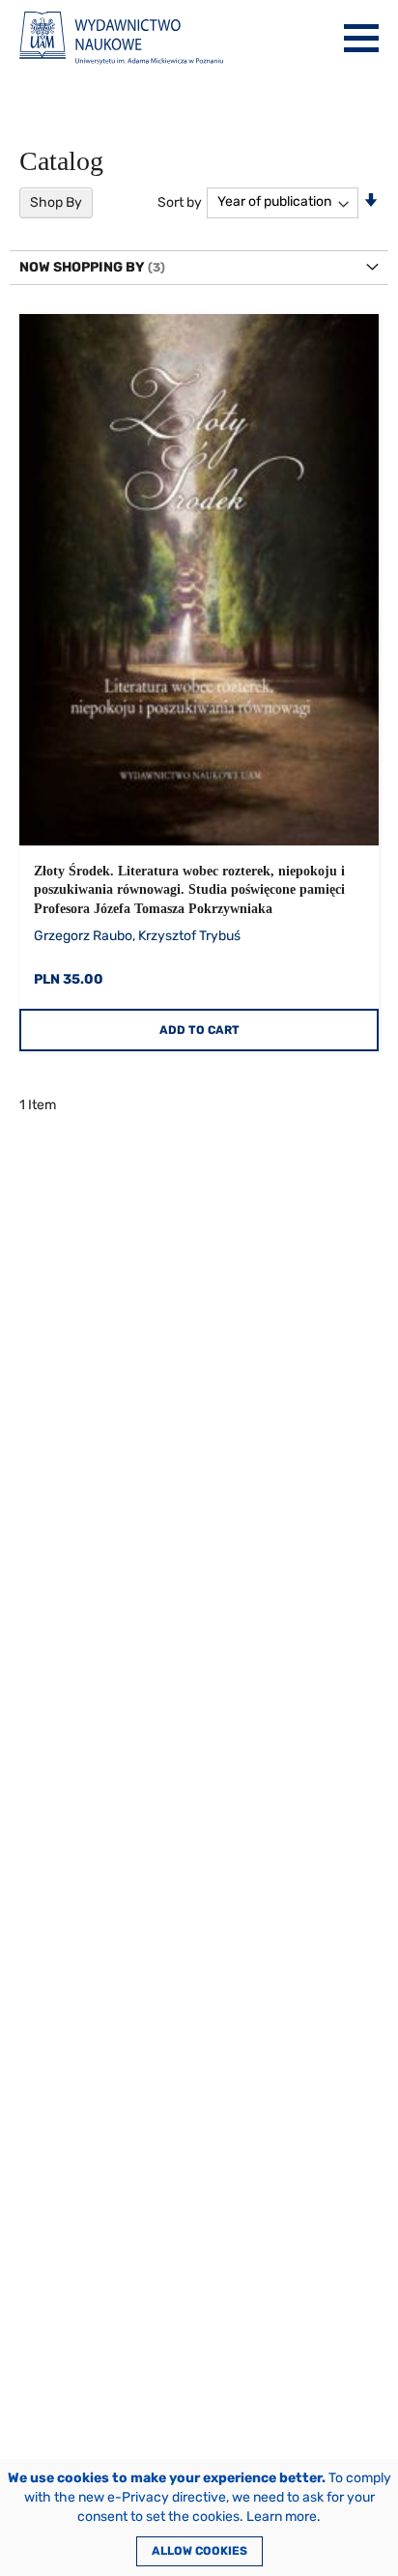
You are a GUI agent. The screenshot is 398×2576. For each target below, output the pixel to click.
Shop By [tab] (56, 202)
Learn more (282, 2517)
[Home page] (121, 38)
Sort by (180, 201)
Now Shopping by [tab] (82, 267)
